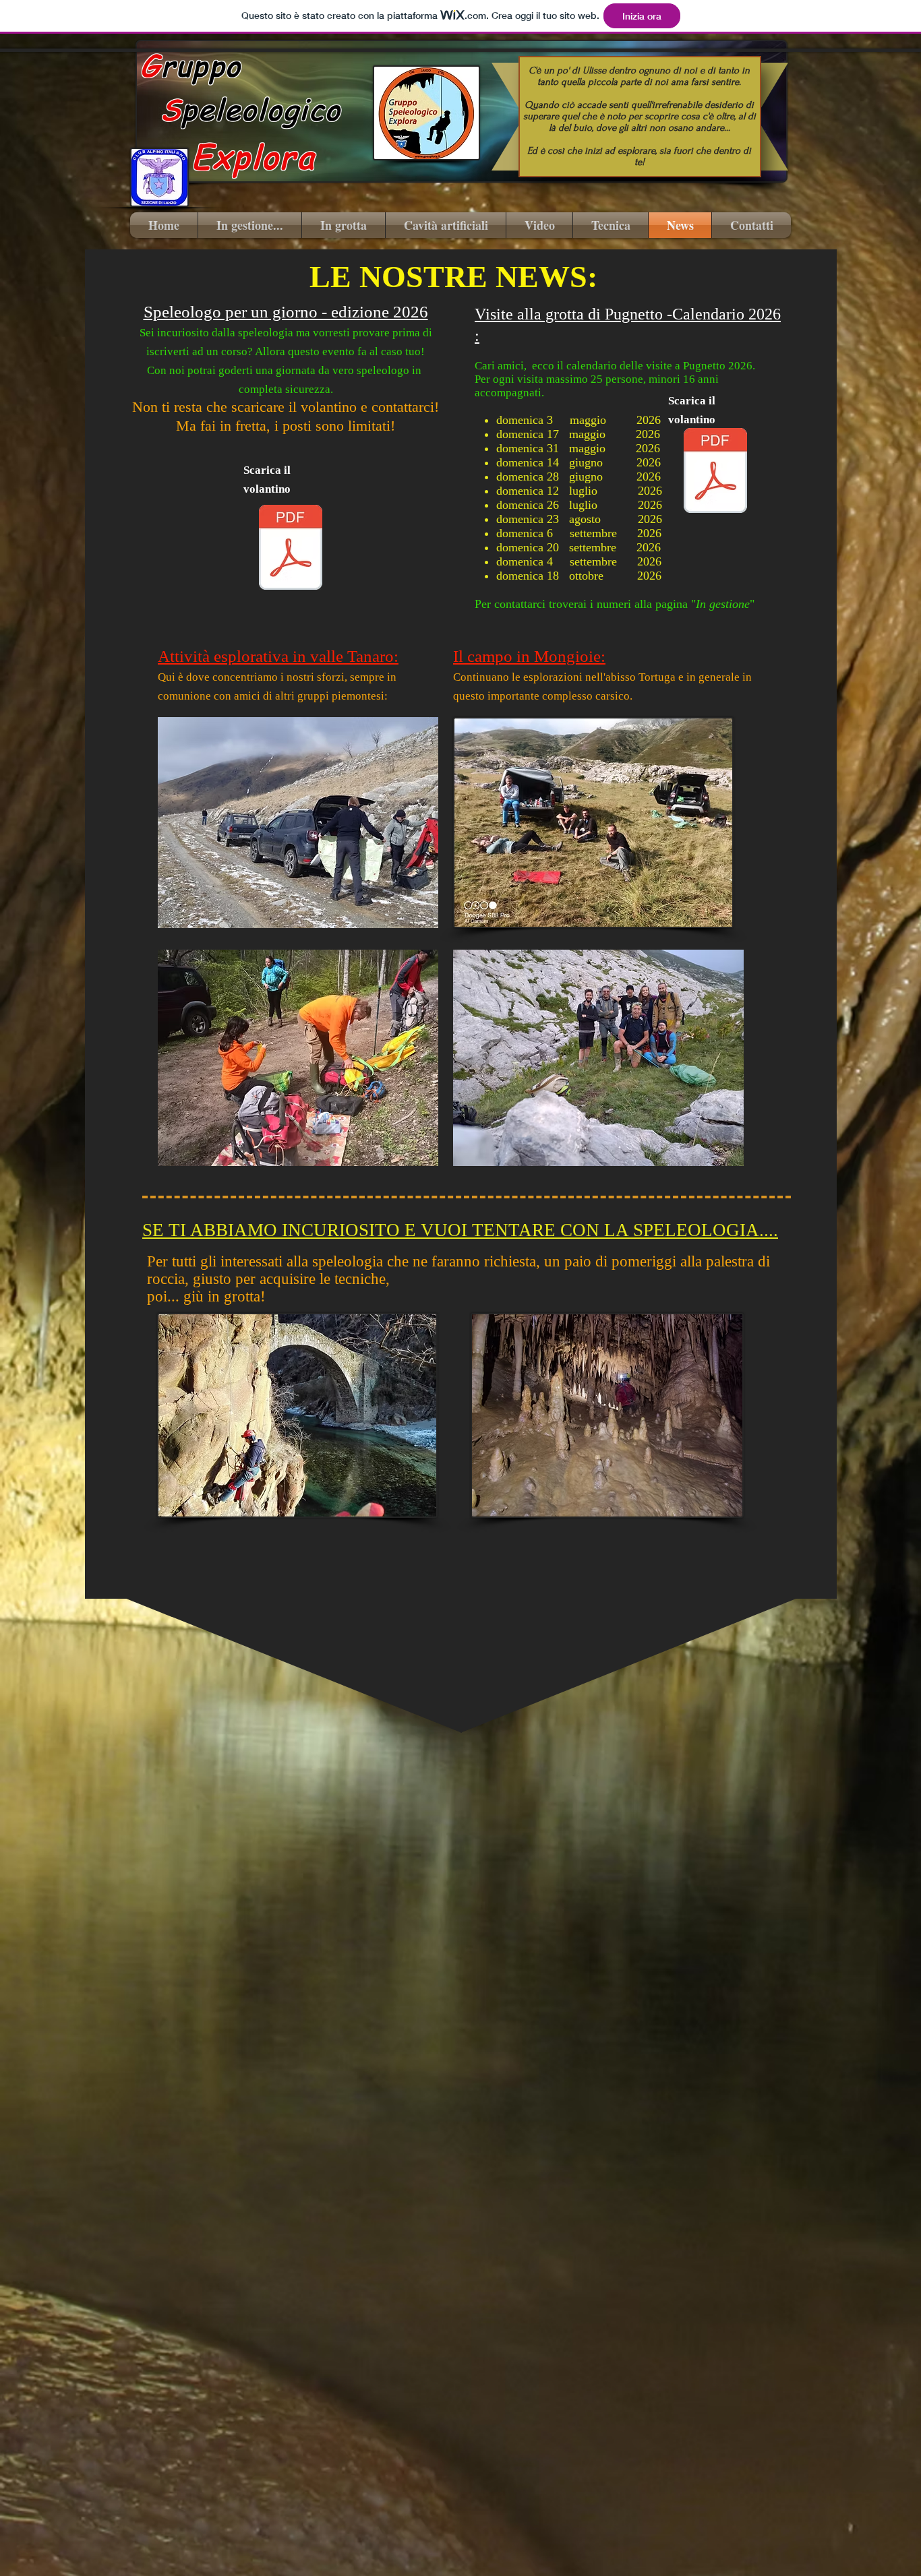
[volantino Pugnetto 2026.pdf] (715, 472)
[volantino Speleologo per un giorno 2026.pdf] (291, 549)
